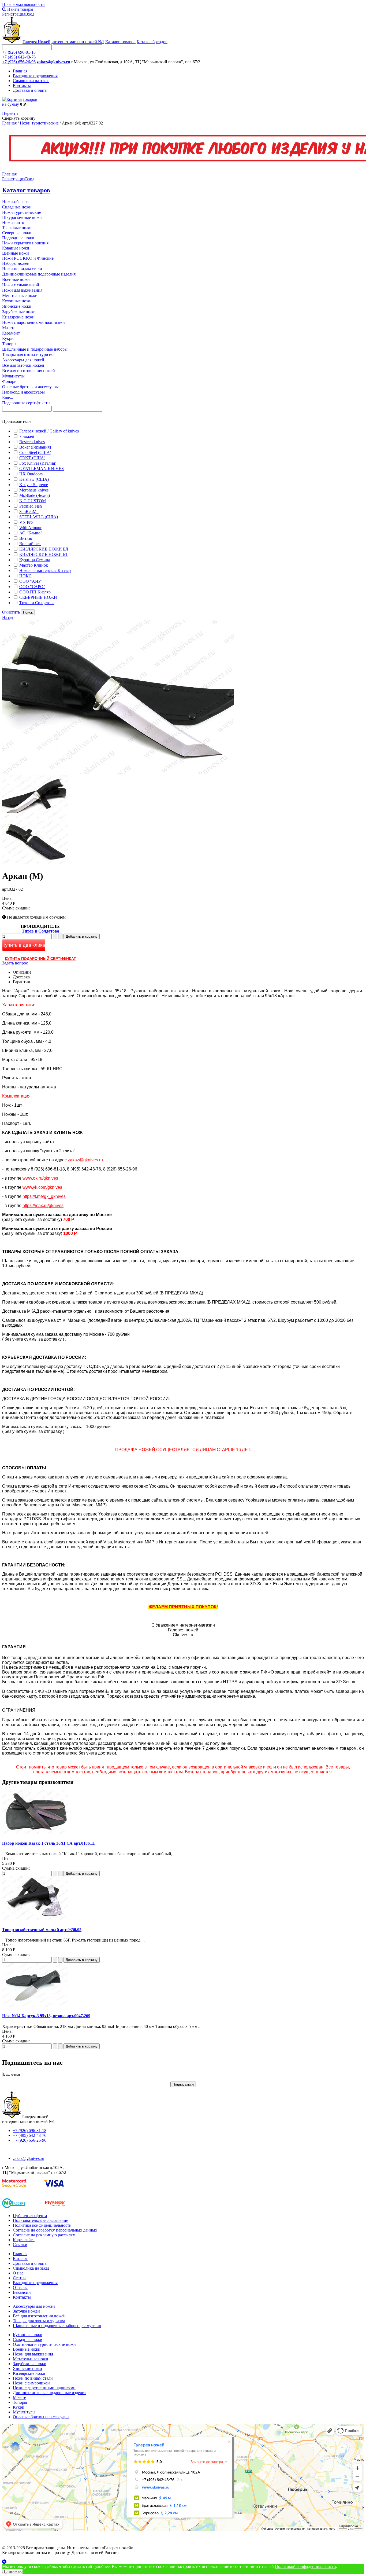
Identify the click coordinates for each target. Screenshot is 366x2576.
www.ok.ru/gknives (40, 1178)
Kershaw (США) (34, 479)
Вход (30, 14)
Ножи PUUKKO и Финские (28, 258)
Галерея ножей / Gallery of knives (49, 431)
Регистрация (14, 14)
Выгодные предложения (35, 76)
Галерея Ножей (36, 42)
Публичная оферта (30, 2216)
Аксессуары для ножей (23, 360)
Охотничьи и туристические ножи (44, 2344)
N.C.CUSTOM (33, 501)
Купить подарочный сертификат (40, 959)
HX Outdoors (31, 474)
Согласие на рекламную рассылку (44, 2235)
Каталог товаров (120, 42)
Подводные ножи (18, 238)
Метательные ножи (20, 296)
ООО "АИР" (31, 581)
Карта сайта (24, 2240)
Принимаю (12, 2571)
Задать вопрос (15, 963)
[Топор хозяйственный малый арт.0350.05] (35, 1919)
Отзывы (20, 2287)
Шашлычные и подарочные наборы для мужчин (57, 2326)
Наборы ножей (16, 263)
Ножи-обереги (15, 202)
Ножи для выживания (22, 290)
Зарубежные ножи (19, 312)
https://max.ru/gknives (43, 1206)
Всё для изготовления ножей (39, 2316)
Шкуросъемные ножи (22, 217)
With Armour (30, 528)
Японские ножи (17, 306)
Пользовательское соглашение (40, 2220)
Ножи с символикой (21, 285)
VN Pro (26, 522)
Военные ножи (16, 279)
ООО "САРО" (32, 587)
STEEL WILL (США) (39, 517)
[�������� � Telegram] (183, 2562)
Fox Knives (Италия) (38, 463)
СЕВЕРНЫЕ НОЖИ (38, 597)
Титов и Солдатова (37, 603)
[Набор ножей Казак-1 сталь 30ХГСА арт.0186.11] (35, 1833)
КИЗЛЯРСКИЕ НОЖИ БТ (44, 554)
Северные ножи (17, 233)
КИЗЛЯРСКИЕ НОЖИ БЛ (44, 549)
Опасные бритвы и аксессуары (30, 387)
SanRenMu (29, 511)
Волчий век (30, 544)
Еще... (8, 397)
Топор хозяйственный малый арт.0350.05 (42, 1930)
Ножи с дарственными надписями (33, 322)
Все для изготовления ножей (29, 371)
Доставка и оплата (30, 90)
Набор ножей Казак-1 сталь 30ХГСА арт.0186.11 (48, 1843)
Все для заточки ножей (23, 365)
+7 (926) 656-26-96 (19, 62)
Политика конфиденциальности (42, 2225)
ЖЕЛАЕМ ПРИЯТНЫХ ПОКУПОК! (183, 1607)
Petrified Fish (31, 506)
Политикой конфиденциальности (305, 2566)
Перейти (10, 113)
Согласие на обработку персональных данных (55, 2230)
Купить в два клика (24, 945)
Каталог (20, 2258)
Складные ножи (17, 207)
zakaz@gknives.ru (53, 62)
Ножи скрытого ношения (25, 243)
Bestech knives (32, 442)
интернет (78, 42)
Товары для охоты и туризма (28, 355)
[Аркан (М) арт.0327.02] (118, 773)
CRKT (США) (32, 458)
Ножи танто (13, 223)
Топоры (9, 344)
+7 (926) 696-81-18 (19, 52)
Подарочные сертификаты (26, 403)
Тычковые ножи (17, 228)
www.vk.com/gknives (42, 1187)
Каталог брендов (152, 42)
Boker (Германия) (35, 447)
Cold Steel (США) (35, 452)
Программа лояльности (23, 4)
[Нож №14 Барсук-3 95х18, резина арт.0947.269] (35, 2005)
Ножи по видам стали (22, 269)
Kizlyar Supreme (34, 485)
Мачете (9, 328)
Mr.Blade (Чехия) (35, 495)
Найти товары (20, 9)
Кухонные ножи (17, 301)
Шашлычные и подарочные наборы (35, 349)
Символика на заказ (31, 81)
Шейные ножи (16, 253)
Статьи (19, 2278)
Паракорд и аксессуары (23, 392)
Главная (20, 71)
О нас (18, 2273)
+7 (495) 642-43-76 (19, 57)
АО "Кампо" (31, 533)
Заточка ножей (26, 2311)
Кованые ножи (16, 248)
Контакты (22, 85)
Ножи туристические (40, 123)
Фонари (9, 381)
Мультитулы (13, 376)
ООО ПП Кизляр (35, 592)
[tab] (183, 421)
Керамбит (11, 333)
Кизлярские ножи (18, 317)
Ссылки (20, 2245)
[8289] (35, 818)
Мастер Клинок (34, 565)
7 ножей (27, 436)
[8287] (35, 863)
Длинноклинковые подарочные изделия (39, 274)
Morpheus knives (34, 490)
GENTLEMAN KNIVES (42, 469)
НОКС (25, 576)
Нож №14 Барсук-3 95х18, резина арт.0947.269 (46, 2016)
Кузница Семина (35, 560)
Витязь (26, 538)
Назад (8, 617)
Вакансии (22, 2292)
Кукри (8, 338)
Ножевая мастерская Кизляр (45, 570)
